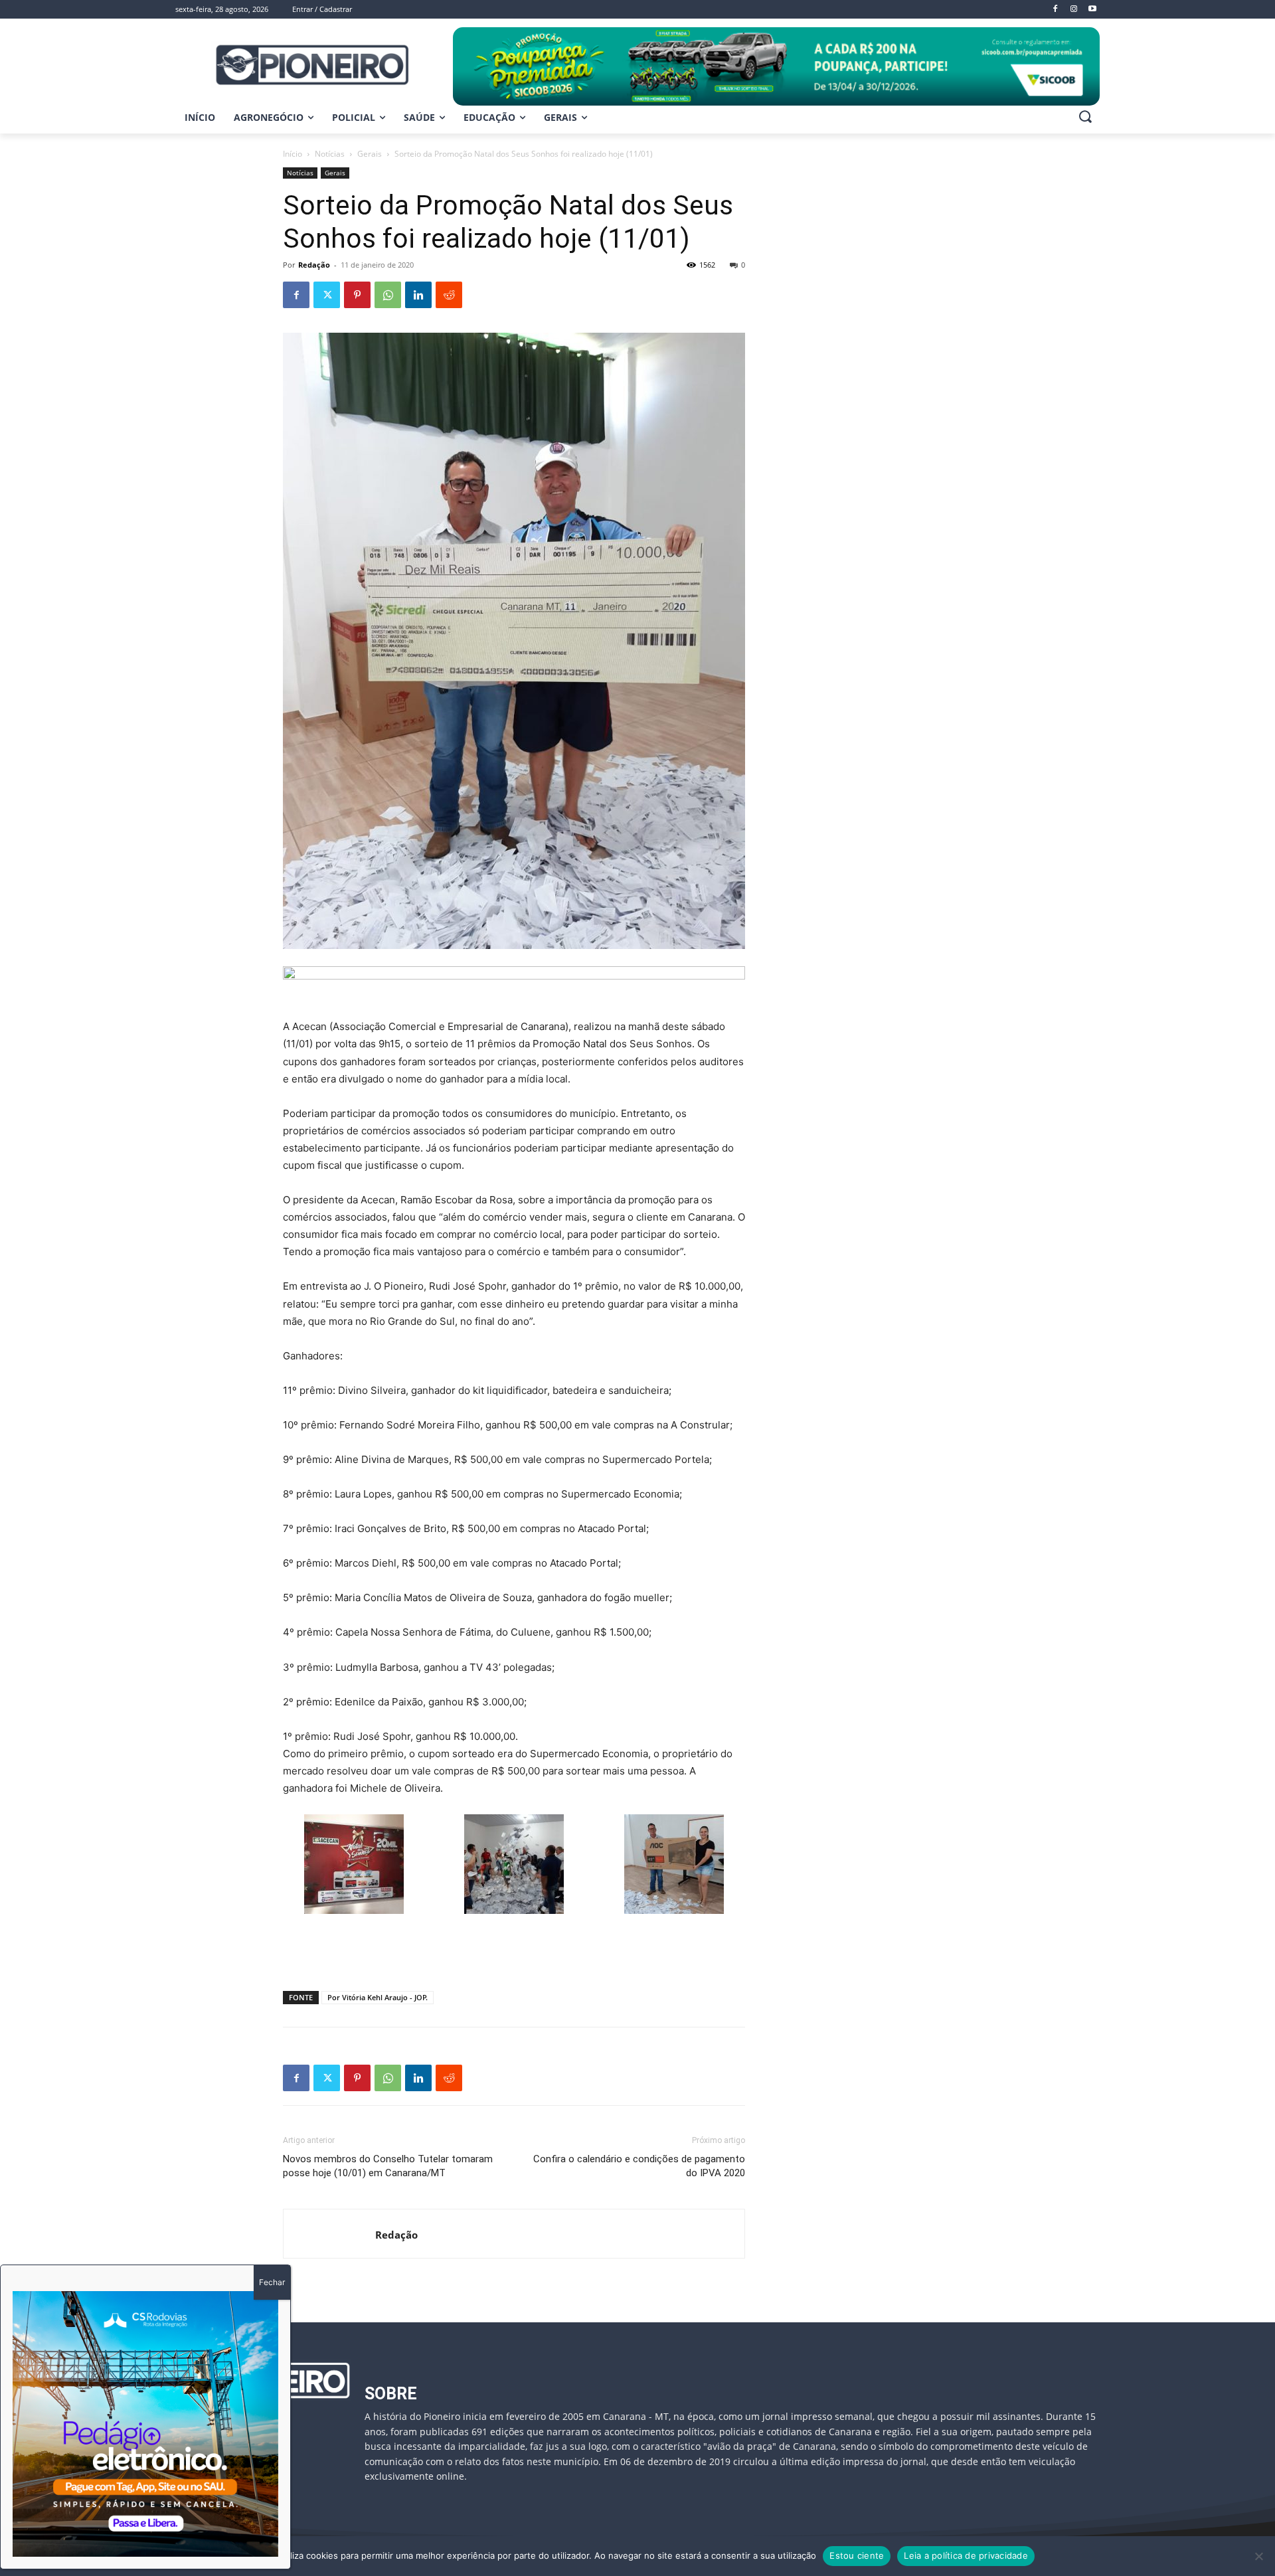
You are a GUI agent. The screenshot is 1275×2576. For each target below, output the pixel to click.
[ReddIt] (449, 295)
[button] (1085, 116)
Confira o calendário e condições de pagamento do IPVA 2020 (639, 2166)
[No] (1258, 2556)
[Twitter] (327, 295)
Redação (314, 265)
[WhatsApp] (388, 295)
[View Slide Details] (776, 66)
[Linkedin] (418, 295)
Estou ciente (857, 2555)
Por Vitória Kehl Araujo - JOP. (378, 1997)
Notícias (330, 154)
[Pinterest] (357, 295)
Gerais (370, 154)
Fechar (272, 2282)
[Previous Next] (145, 2424)
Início (293, 154)
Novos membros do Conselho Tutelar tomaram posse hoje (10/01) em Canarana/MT (388, 2166)
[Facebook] (296, 295)
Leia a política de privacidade (966, 2555)
